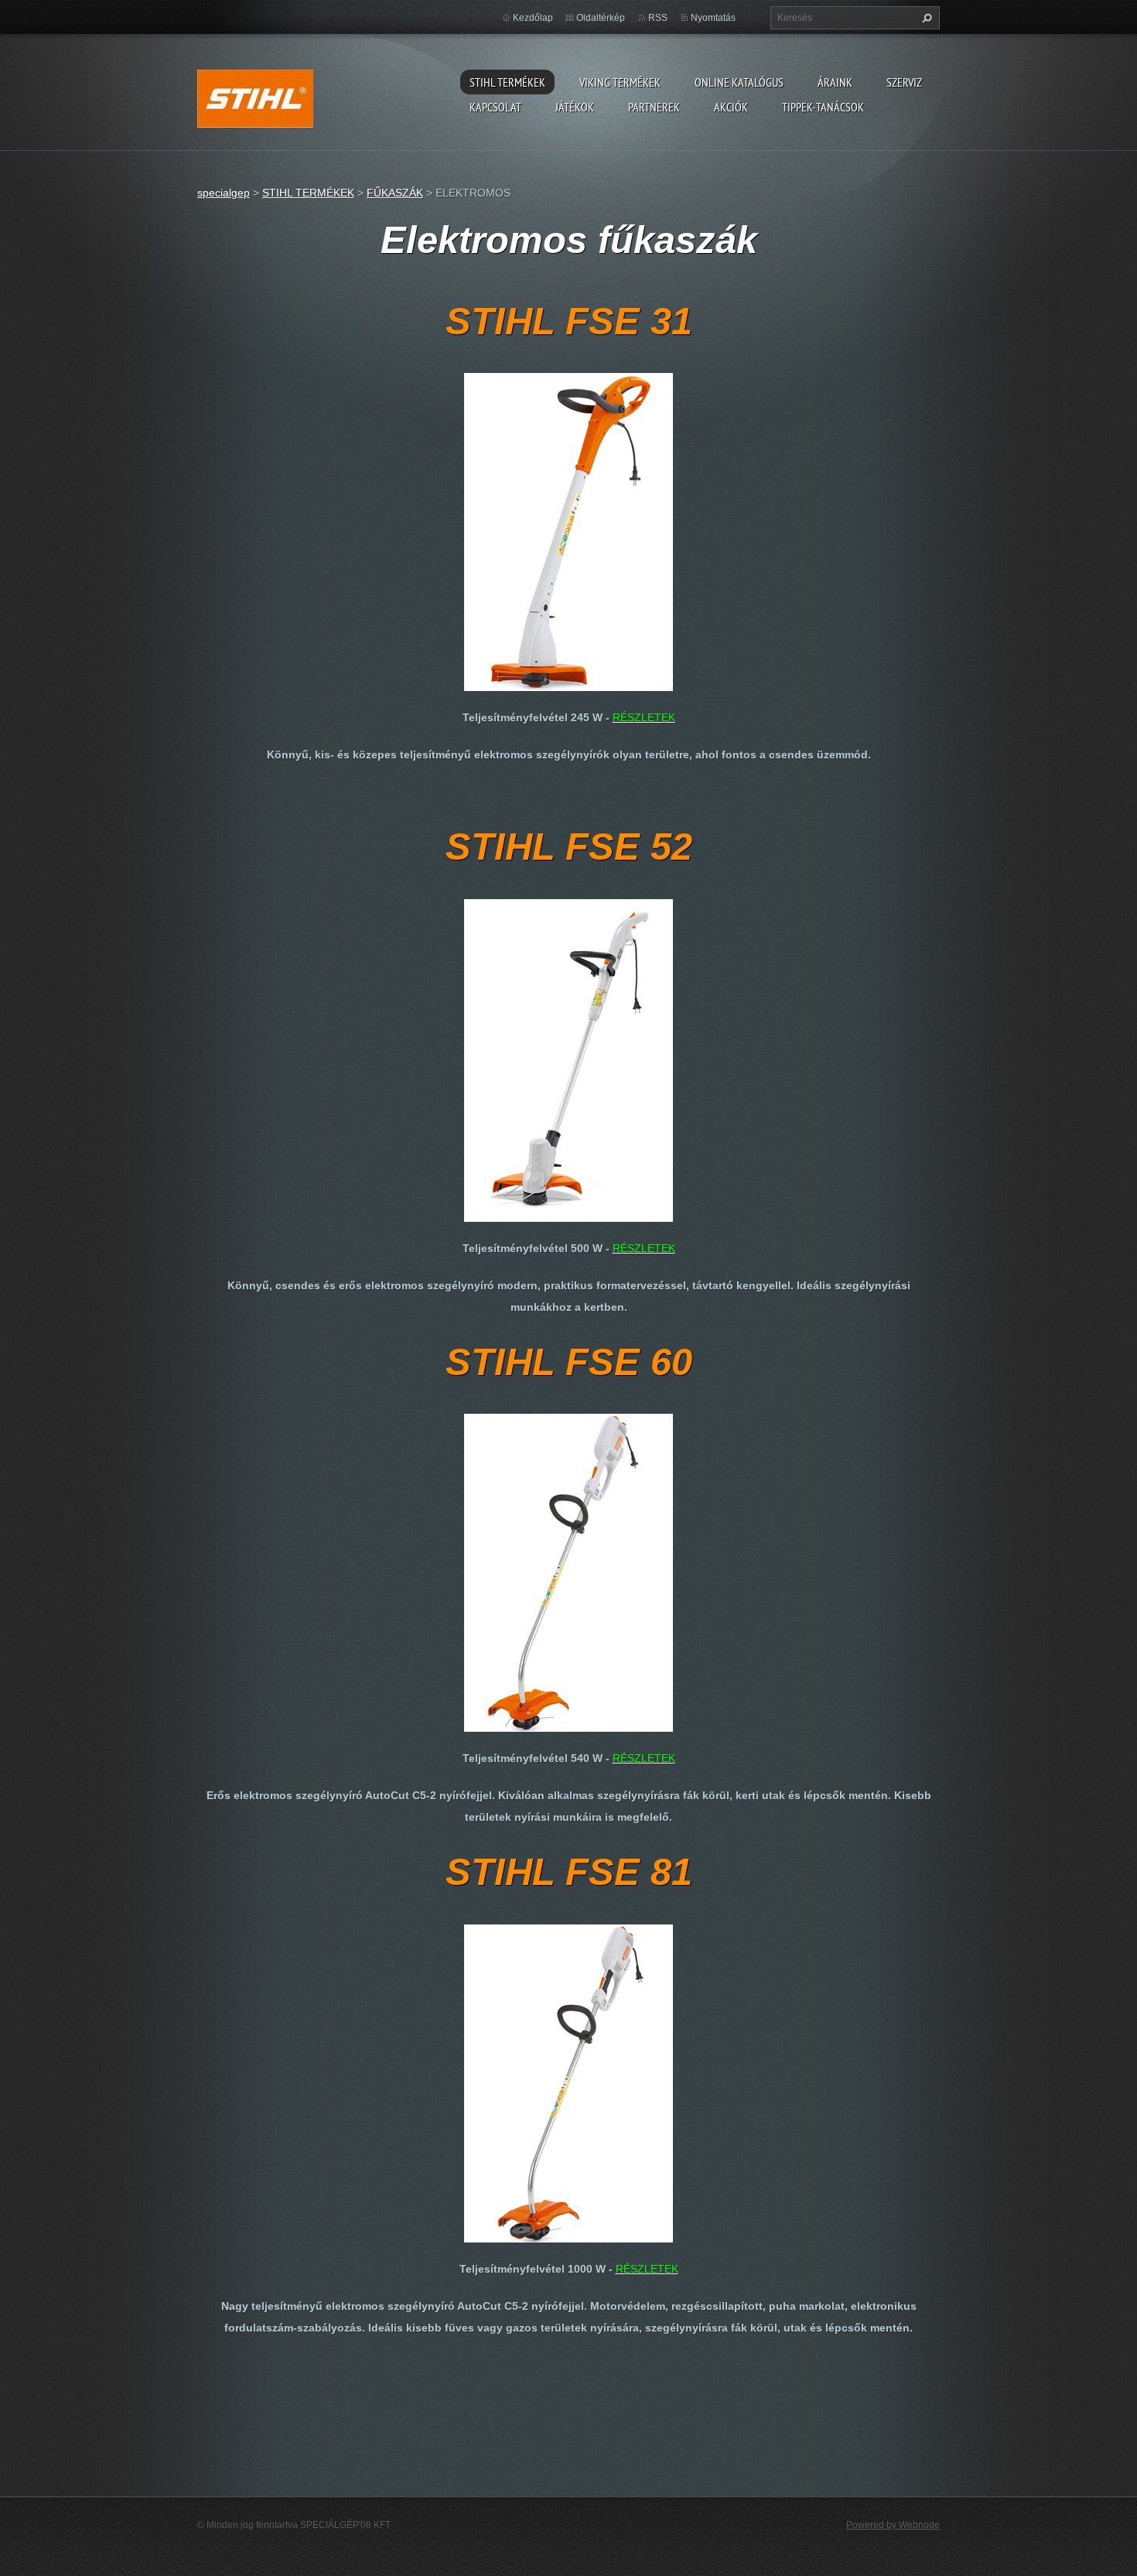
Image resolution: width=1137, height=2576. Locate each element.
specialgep (224, 193)
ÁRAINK (835, 82)
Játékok (575, 107)
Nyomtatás (713, 18)
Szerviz (904, 82)
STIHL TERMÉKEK (507, 82)
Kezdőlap (533, 18)
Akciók (731, 107)
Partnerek (654, 107)
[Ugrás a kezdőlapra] (255, 96)
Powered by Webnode (893, 2525)
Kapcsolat (495, 107)
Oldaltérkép (601, 18)
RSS (658, 18)
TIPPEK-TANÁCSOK (823, 107)
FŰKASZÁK (395, 193)
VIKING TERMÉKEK (620, 82)
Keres (925, 18)
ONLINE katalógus (739, 82)
